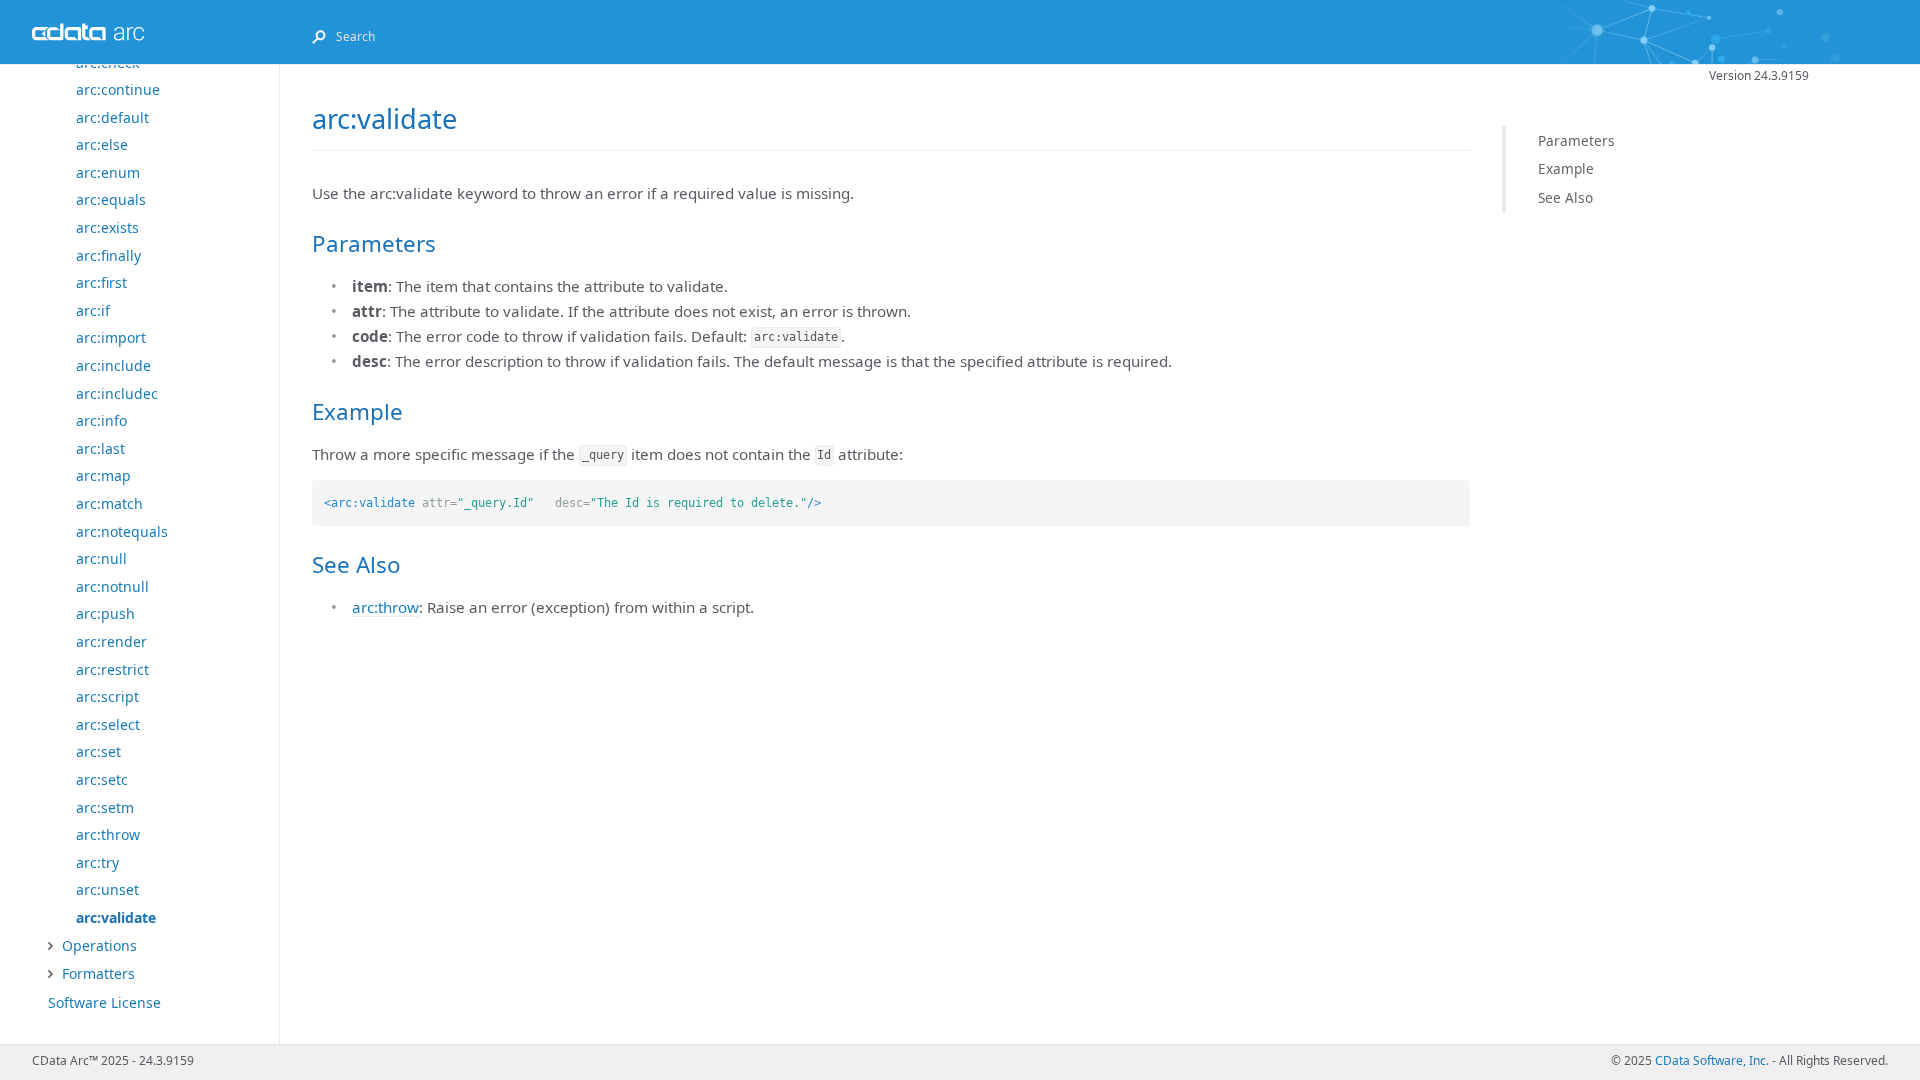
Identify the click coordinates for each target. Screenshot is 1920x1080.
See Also (1565, 197)
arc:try (97, 862)
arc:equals (111, 199)
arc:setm (105, 807)
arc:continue (118, 89)
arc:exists (107, 227)
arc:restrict (112, 669)
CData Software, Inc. (1712, 1060)
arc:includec (117, 393)
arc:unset (107, 889)
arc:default (112, 117)
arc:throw (108, 834)
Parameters (1576, 140)
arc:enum (108, 172)
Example (1566, 168)
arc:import (111, 337)
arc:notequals (122, 531)
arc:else (102, 144)
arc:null (101, 558)
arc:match (109, 503)
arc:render (111, 641)
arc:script (107, 696)
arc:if (93, 310)
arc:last (100, 448)
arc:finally (108, 255)
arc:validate (116, 917)
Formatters (98, 973)
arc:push (105, 613)
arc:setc (102, 779)
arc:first (101, 282)
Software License (104, 1002)
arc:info (101, 420)
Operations (99, 945)
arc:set (98, 751)
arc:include (113, 365)
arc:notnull (112, 586)
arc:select (108, 724)
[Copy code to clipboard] (1455, 495)
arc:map (103, 475)
